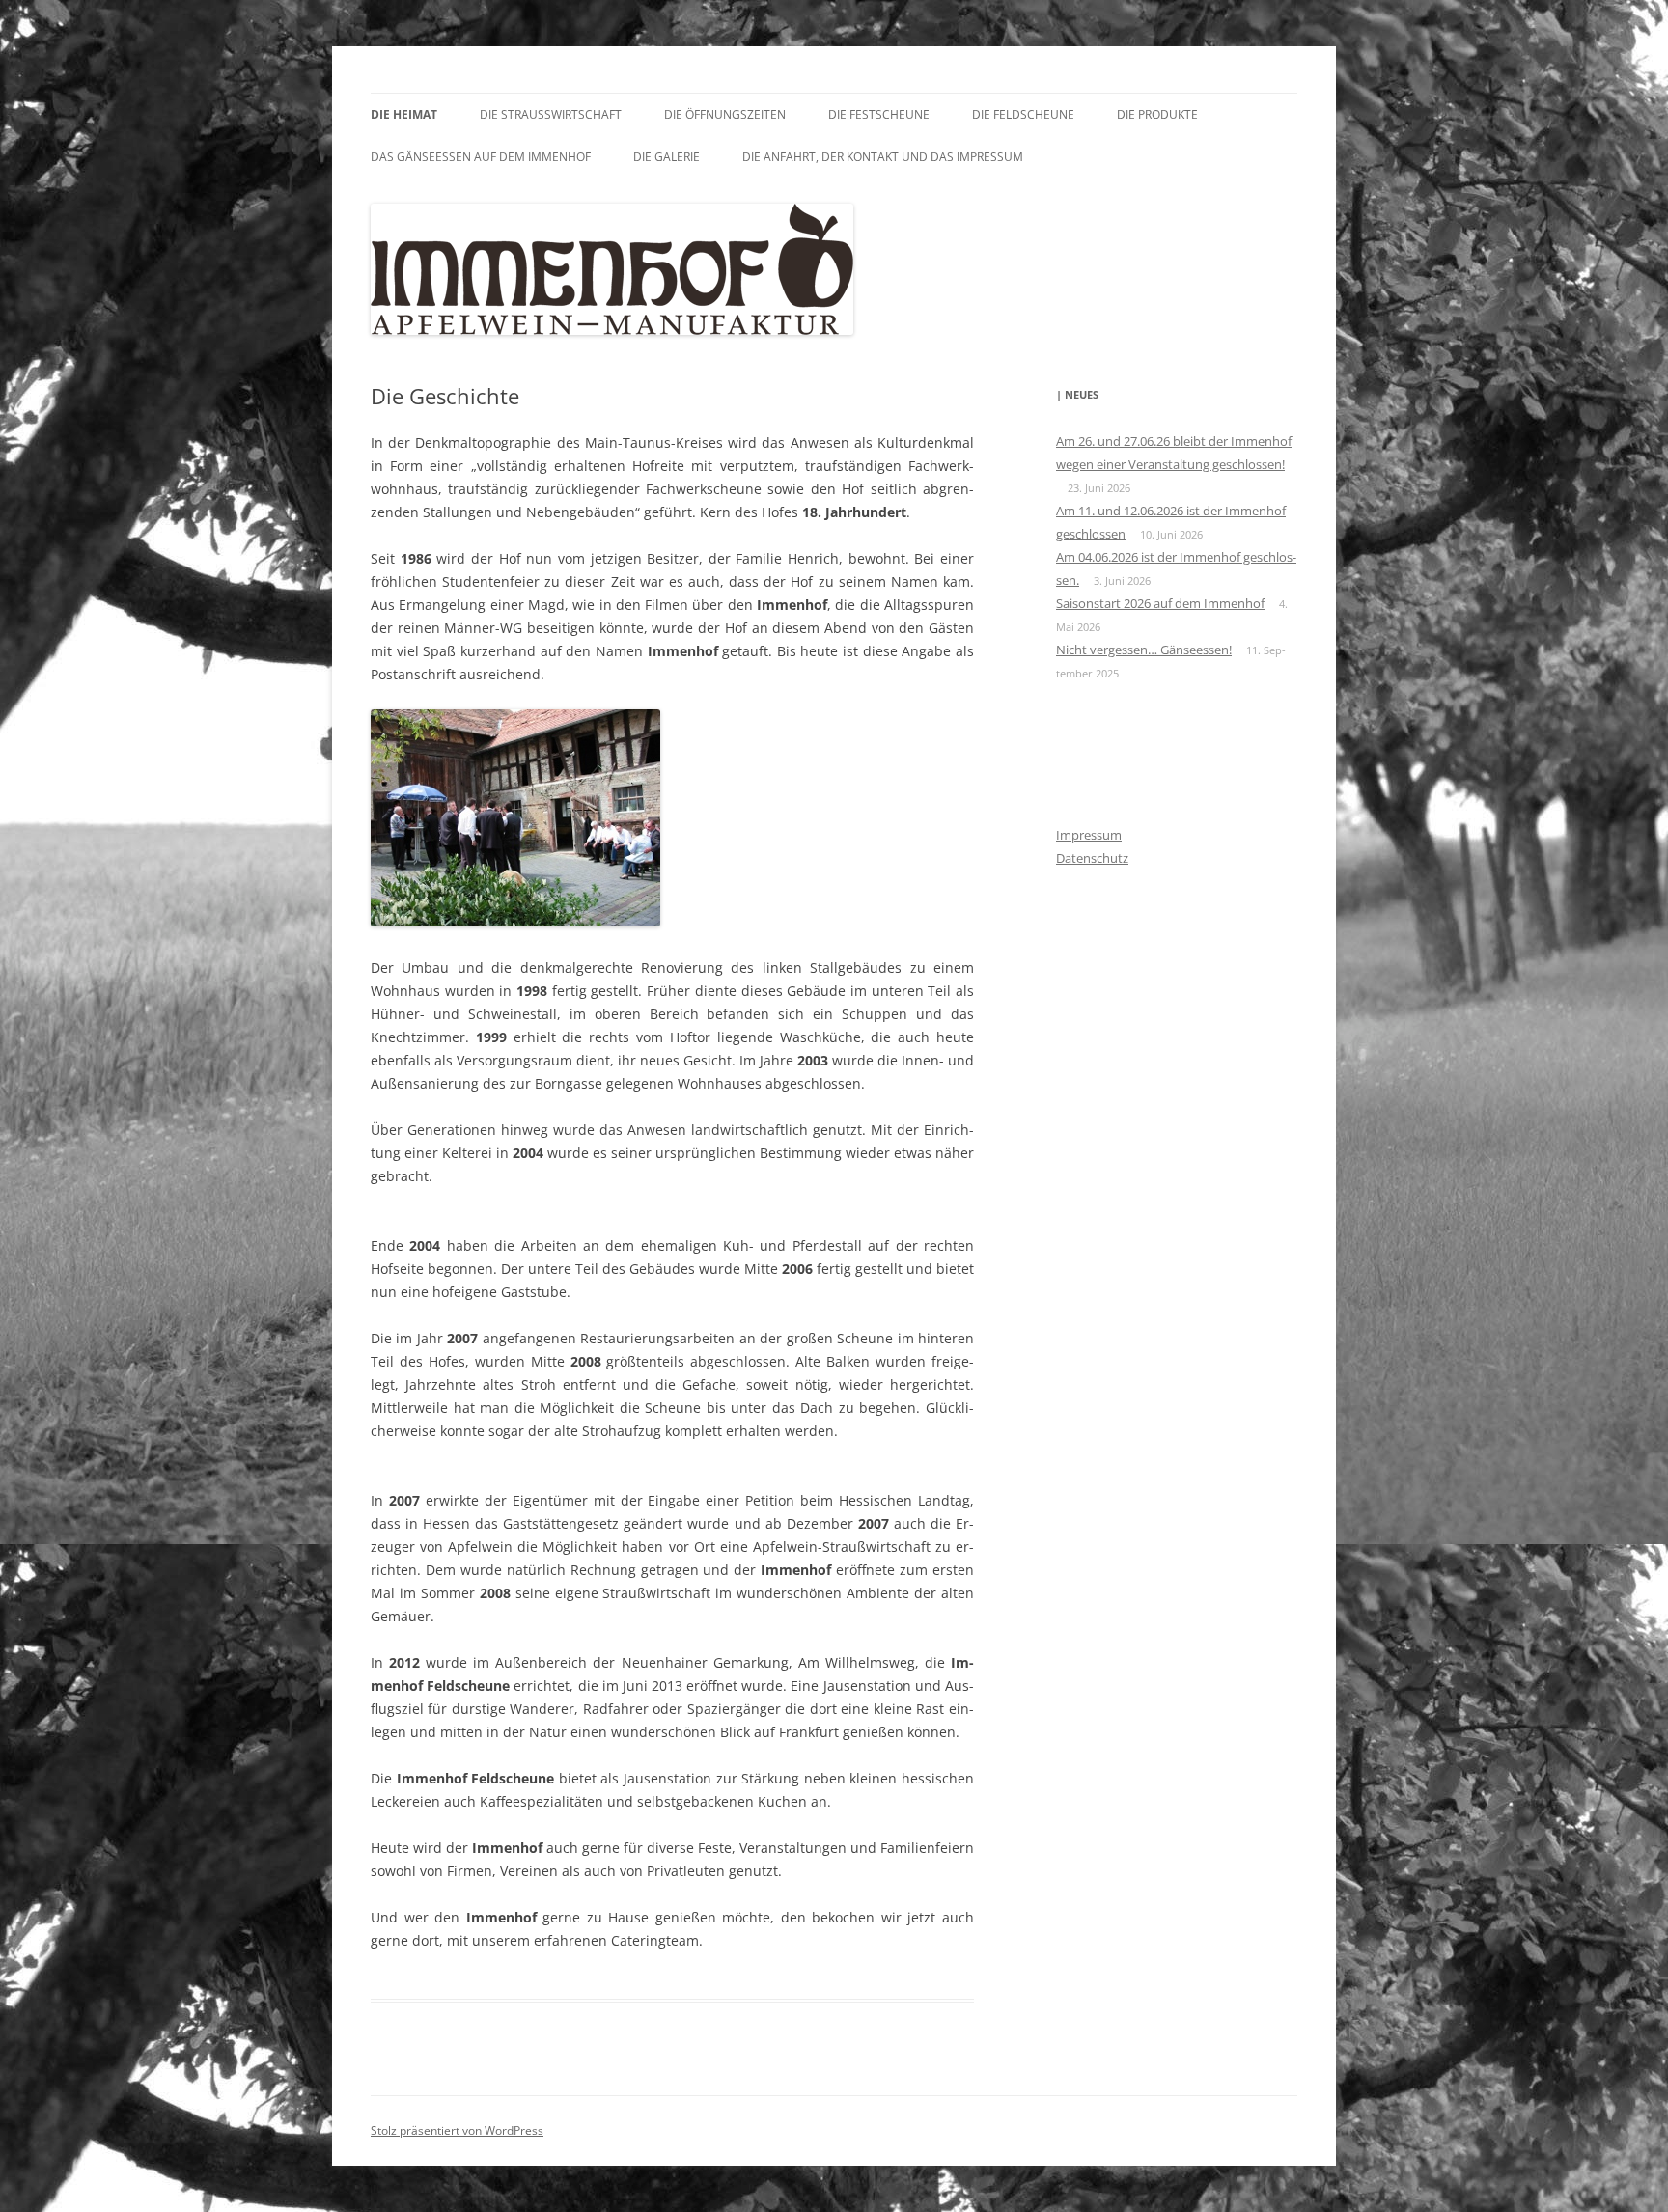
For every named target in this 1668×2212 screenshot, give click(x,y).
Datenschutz (1092, 858)
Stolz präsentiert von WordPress (457, 2130)
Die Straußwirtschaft (551, 114)
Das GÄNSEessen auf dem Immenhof (481, 157)
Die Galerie (667, 157)
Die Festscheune (879, 114)
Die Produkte (1157, 114)
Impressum (1089, 835)
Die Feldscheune (1023, 114)
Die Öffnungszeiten (725, 114)
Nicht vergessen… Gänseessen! (1144, 650)
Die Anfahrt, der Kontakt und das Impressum (883, 157)
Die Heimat (404, 114)
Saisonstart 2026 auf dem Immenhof (1160, 603)
